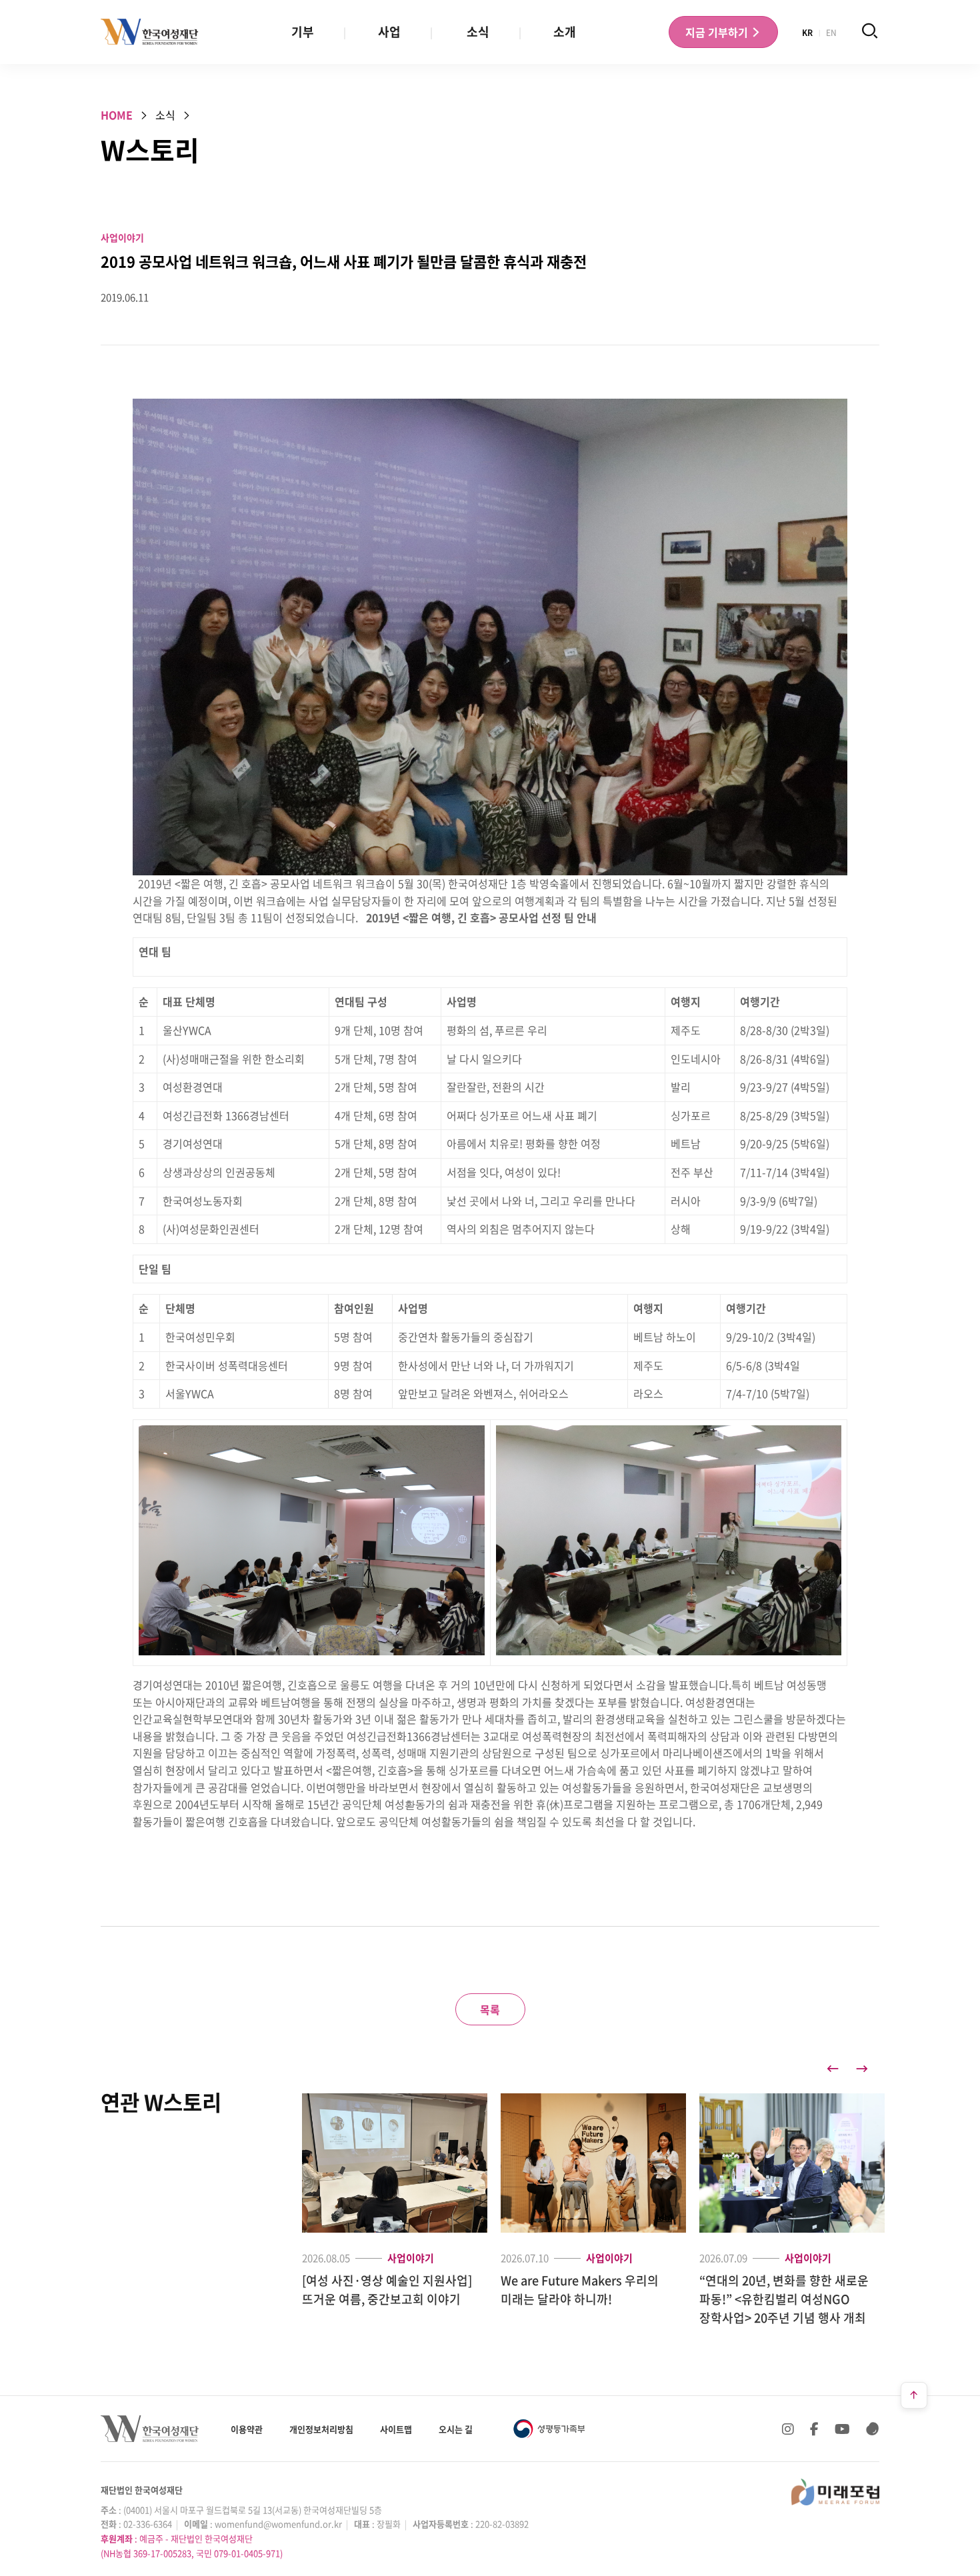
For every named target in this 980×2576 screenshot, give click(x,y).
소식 (478, 32)
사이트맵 (396, 2429)
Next (862, 2069)
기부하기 (718, 32)
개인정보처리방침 (321, 2429)
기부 (303, 32)
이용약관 (247, 2429)
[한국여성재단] (150, 32)
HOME (117, 115)
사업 (389, 32)
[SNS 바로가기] (873, 2429)
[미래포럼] (835, 2492)
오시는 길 (456, 2429)
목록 (490, 2009)
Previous (833, 2069)
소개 (565, 32)
